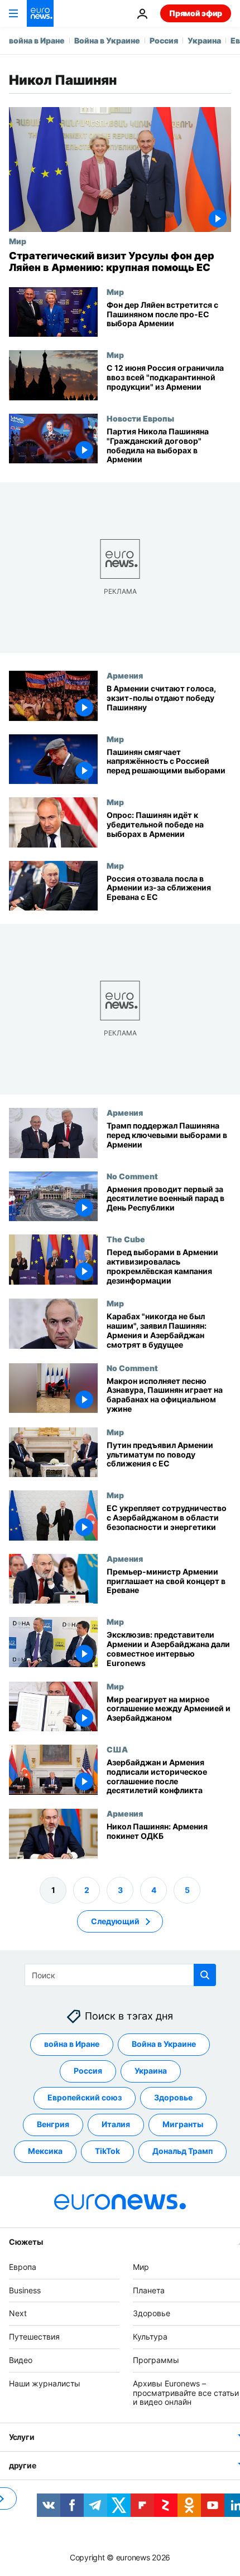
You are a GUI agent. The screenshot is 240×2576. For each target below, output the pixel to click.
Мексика (45, 2151)
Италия (116, 2124)
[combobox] (120, 1975)
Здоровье (173, 2097)
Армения (125, 675)
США (117, 1749)
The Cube (126, 1239)
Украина (204, 40)
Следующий (115, 1921)
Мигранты (183, 2124)
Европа (23, 2267)
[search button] (205, 1975)
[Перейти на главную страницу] (40, 13)
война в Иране (37, 40)
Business (25, 2290)
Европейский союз (85, 2097)
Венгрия (53, 2124)
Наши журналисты (45, 2383)
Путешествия (34, 2337)
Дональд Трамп (183, 2151)
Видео (21, 2360)
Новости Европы (140, 418)
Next (18, 2313)
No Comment (132, 1176)
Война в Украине (107, 40)
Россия (164, 40)
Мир (18, 241)
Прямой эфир (196, 13)
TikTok (107, 2151)
